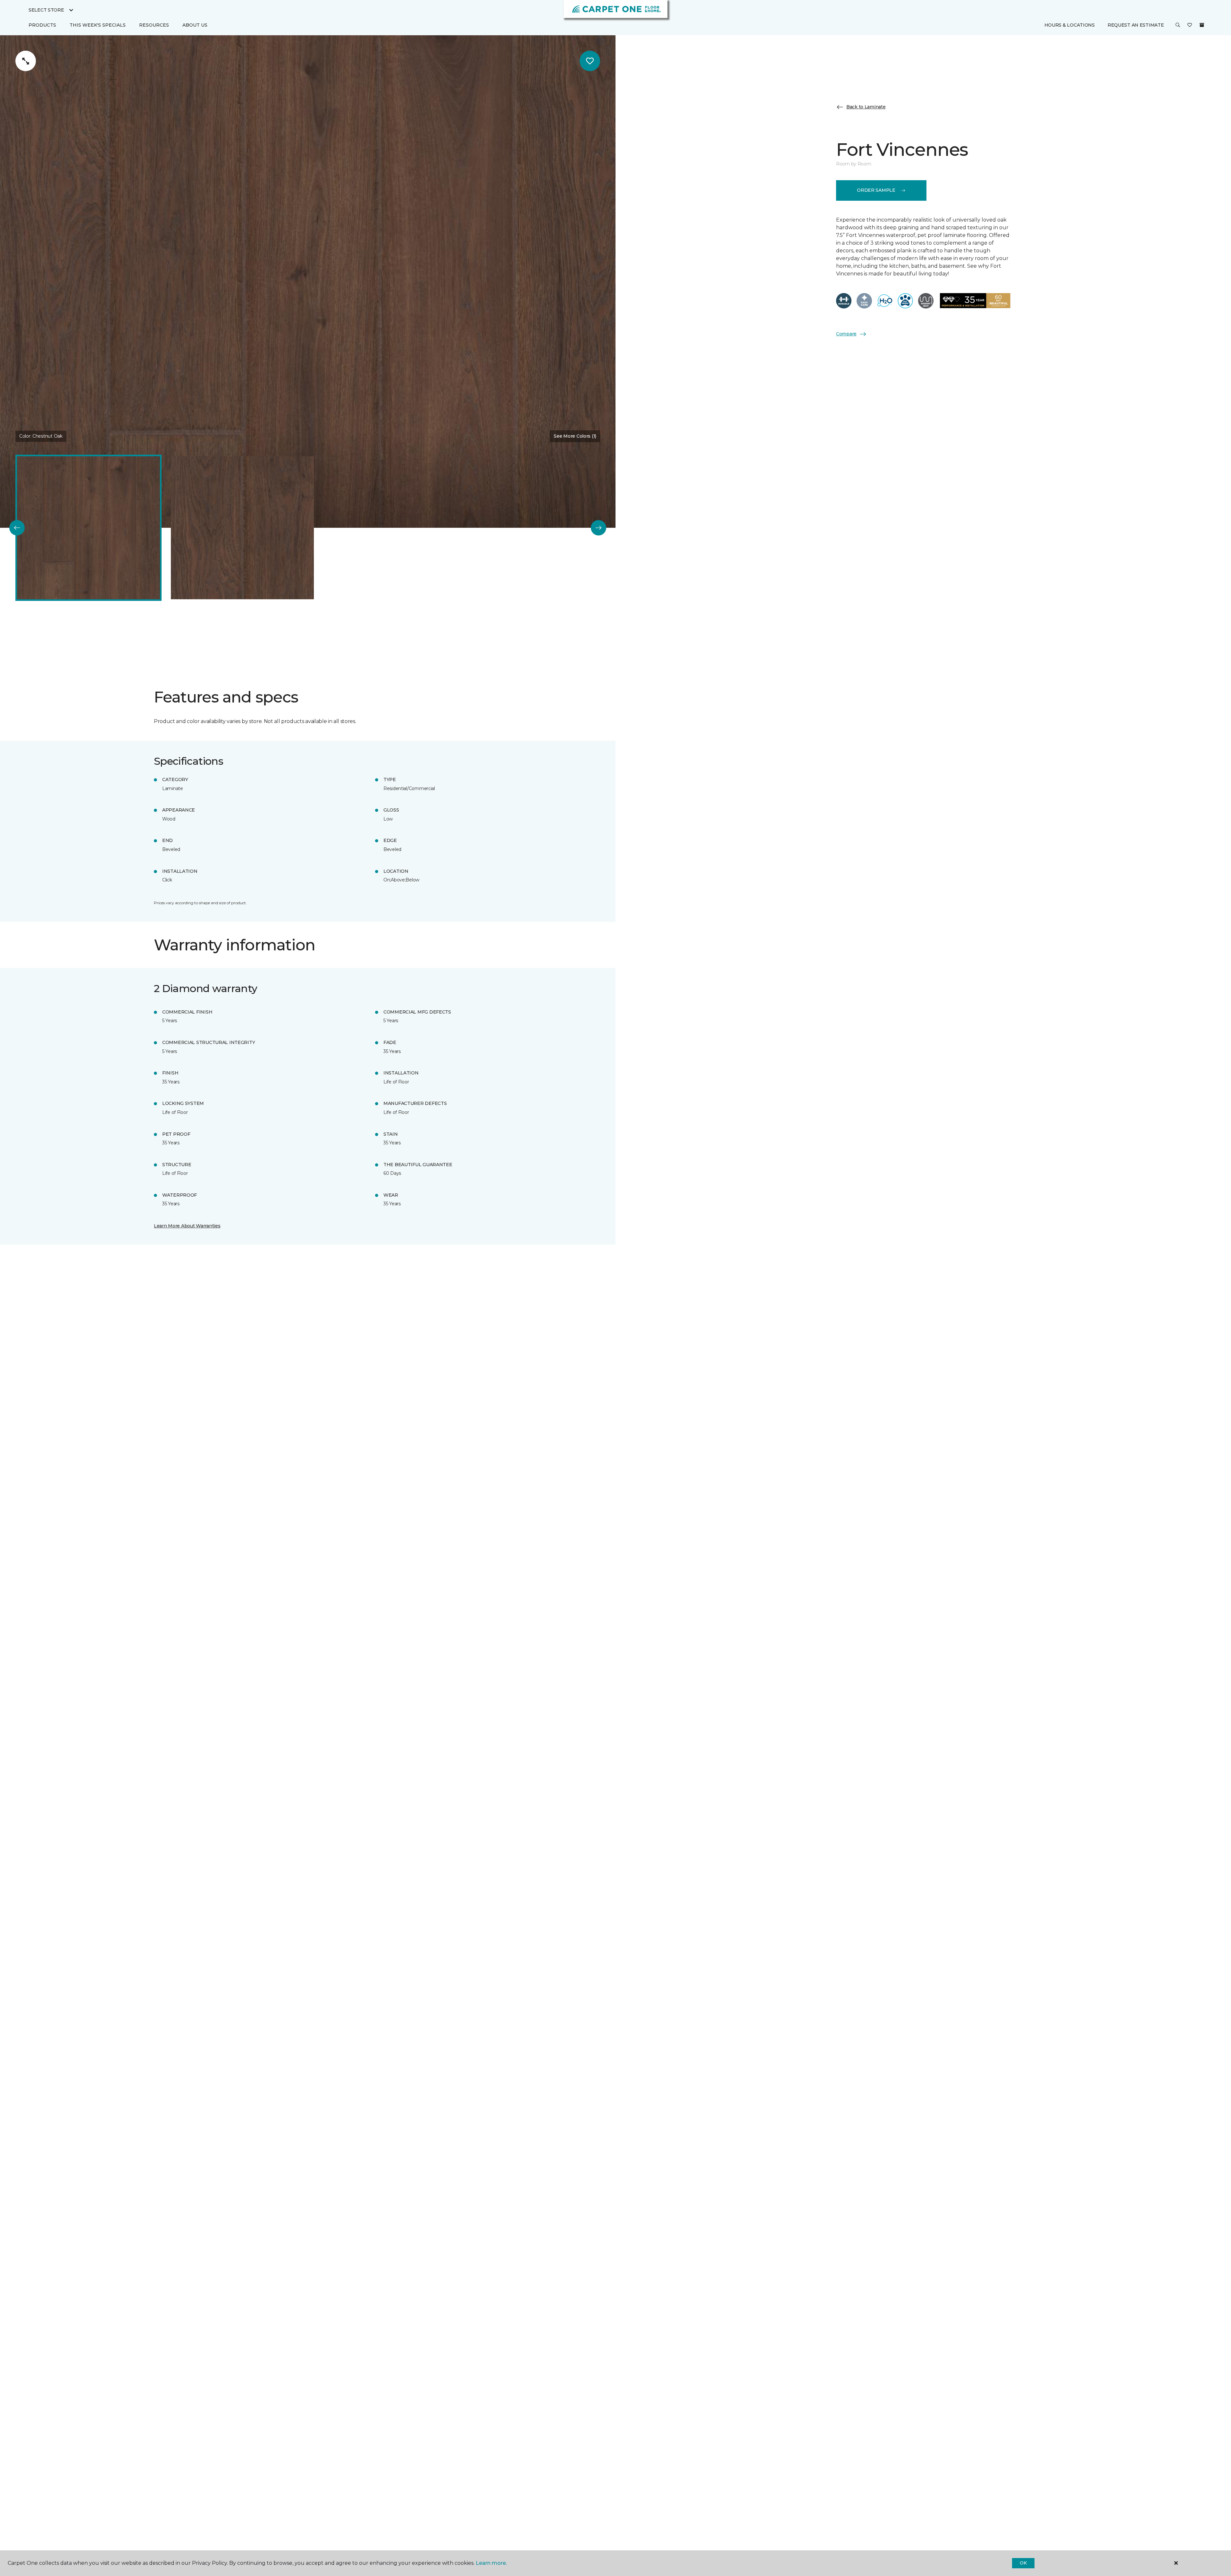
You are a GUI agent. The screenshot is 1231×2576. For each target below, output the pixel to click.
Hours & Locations (1070, 25)
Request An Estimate (1136, 25)
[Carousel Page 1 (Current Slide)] (88, 528)
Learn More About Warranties (187, 1226)
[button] (1178, 25)
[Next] (599, 528)
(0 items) (1202, 25)
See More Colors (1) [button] (575, 436)
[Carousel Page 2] (242, 528)
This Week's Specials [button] (98, 25)
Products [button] (42, 25)
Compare (846, 334)
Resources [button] (154, 25)
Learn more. (491, 2563)
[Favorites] (1190, 25)
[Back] (17, 528)
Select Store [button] (46, 10)
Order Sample (876, 190)
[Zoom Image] (26, 61)
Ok (1023, 2563)
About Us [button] (195, 25)
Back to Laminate (866, 107)
